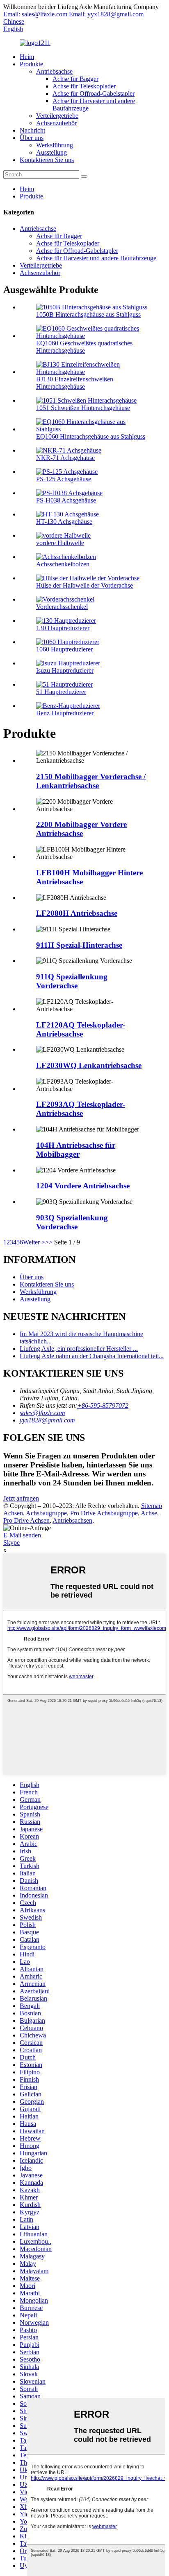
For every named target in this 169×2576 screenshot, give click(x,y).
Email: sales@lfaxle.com (35, 14)
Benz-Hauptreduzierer (65, 713)
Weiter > (34, 1242)
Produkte (31, 64)
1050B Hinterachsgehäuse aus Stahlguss (88, 314)
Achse (149, 1513)
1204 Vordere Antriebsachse (83, 1186)
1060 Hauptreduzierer (64, 649)
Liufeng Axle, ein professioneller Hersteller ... (79, 1349)
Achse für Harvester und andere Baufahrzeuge (96, 258)
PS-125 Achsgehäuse (64, 479)
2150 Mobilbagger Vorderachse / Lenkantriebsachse (91, 781)
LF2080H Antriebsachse (77, 913)
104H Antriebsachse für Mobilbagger (76, 1150)
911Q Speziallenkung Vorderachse (72, 981)
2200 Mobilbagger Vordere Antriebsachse (81, 829)
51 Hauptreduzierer (61, 692)
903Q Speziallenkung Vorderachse (72, 1222)
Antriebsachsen (72, 1520)
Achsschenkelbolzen (63, 564)
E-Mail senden (22, 1535)
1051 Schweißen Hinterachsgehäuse (83, 408)
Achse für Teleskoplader (84, 86)
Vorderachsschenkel (62, 607)
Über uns (32, 138)
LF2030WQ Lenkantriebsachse (89, 1065)
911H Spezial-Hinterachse (79, 945)
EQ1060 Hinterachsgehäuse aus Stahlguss (91, 436)
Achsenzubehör (56, 123)
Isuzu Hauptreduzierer (65, 670)
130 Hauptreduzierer (63, 628)
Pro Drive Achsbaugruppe (104, 1513)
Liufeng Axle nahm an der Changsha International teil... (92, 1356)
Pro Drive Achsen (26, 1520)
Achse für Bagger (75, 79)
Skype (11, 1543)
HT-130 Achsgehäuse (64, 522)
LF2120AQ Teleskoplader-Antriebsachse (81, 1029)
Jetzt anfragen (21, 1498)
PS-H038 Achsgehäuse (66, 500)
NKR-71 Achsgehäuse (65, 458)
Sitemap (152, 1506)
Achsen (13, 1513)
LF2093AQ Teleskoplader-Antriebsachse (81, 1109)
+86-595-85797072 (103, 1405)
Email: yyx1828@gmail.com (106, 14)
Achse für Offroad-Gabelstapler (94, 94)
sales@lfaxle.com (42, 1413)
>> (49, 1242)
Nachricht (32, 130)
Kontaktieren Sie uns (47, 160)
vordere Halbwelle (60, 543)
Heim (27, 57)
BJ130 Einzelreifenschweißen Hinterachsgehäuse (75, 383)
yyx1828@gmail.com (47, 1420)
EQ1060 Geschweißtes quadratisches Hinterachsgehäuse (84, 347)
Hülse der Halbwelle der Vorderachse (84, 585)
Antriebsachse (54, 71)
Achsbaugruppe (46, 1513)
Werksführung (55, 145)
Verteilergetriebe (57, 116)
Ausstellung (51, 152)
